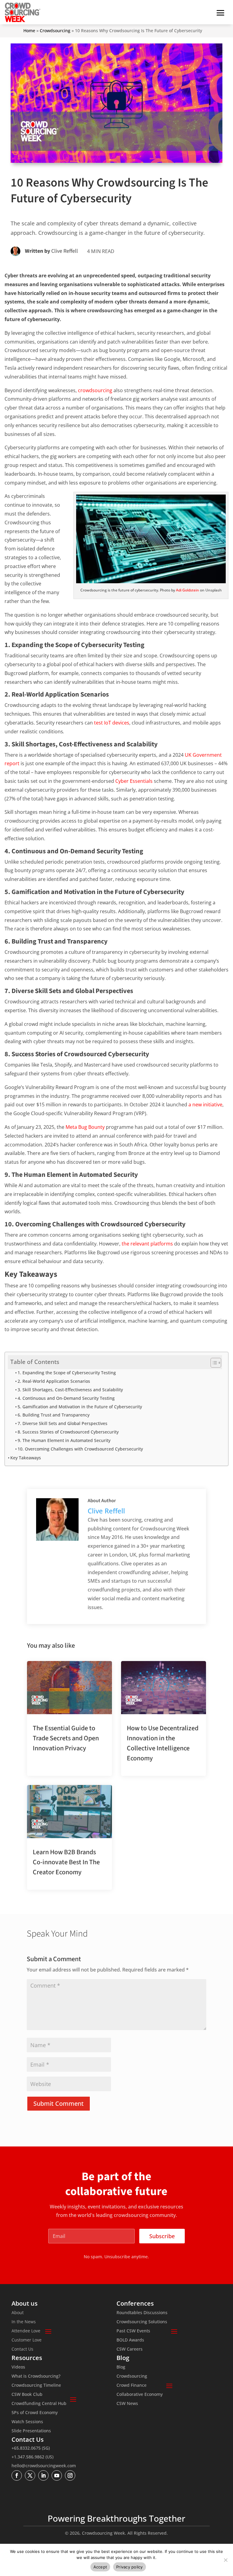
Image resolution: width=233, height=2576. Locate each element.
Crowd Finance (132, 2386)
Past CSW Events (133, 2331)
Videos (18, 2367)
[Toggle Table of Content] (213, 1363)
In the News (24, 2322)
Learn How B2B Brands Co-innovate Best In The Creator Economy (66, 1862)
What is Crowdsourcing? (36, 2376)
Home (29, 31)
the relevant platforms (147, 1244)
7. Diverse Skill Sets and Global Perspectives (62, 1423)
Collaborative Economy (140, 2395)
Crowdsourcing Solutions (142, 2322)
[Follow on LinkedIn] (43, 2475)
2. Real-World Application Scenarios (54, 1381)
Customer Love (27, 2340)
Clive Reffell (65, 251)
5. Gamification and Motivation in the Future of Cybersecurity (80, 1407)
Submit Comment (59, 2103)
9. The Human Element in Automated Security (64, 1440)
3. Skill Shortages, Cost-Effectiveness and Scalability (70, 1390)
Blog (121, 2367)
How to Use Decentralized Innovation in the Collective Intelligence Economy (163, 1743)
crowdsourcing (95, 390)
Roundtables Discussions (142, 2313)
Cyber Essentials (134, 781)
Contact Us (22, 2349)
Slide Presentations (31, 2431)
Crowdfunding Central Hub (39, 2404)
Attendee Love (26, 2331)
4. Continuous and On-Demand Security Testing (66, 1398)
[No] (225, 2560)
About (18, 2313)
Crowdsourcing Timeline (36, 2386)
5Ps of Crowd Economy (35, 2413)
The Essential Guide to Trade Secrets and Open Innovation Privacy (66, 1738)
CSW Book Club (27, 2395)
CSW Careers (130, 2349)
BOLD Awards (130, 2340)
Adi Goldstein (187, 590)
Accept (100, 2567)
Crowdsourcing (55, 31)
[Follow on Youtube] (57, 2475)
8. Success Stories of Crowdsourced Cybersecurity (68, 1432)
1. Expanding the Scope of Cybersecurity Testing (67, 1373)
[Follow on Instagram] (70, 2475)
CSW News (127, 2404)
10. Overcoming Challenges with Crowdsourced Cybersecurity (80, 1449)
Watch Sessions (27, 2422)
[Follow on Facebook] (17, 2475)
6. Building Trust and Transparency (54, 1415)
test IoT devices (112, 723)
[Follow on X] (30, 2475)
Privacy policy (130, 2567)
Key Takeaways (26, 1458)
